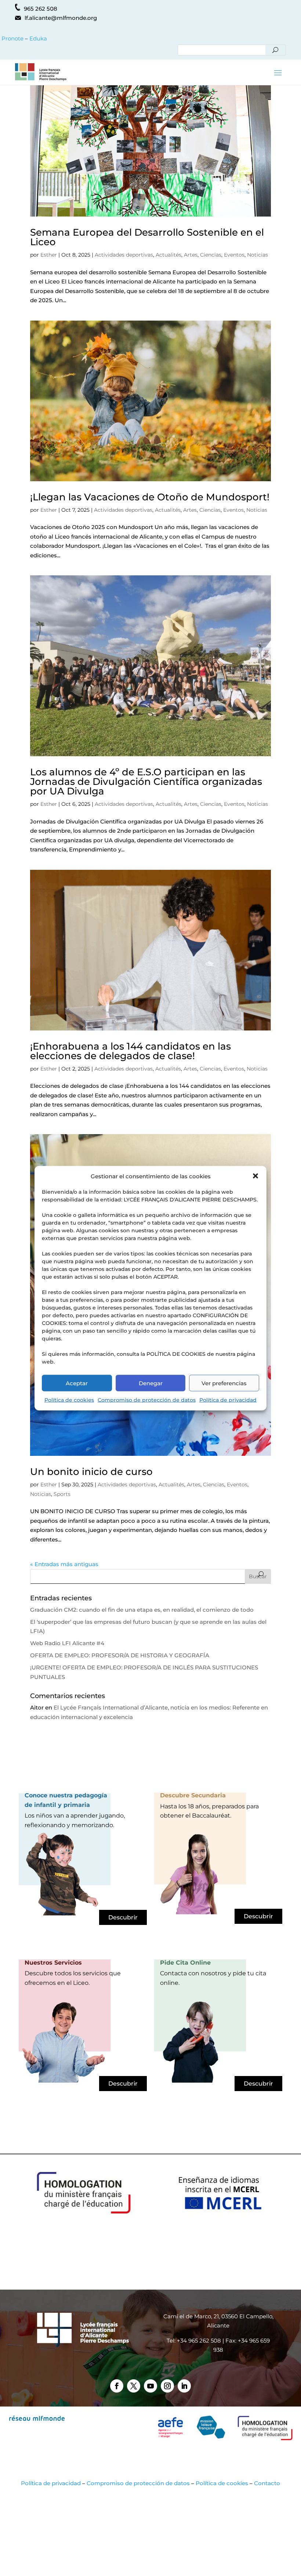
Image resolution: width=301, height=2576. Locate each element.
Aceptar (77, 1383)
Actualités (168, 255)
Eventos (234, 255)
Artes (191, 255)
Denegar (151, 1383)
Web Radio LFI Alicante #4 (67, 1643)
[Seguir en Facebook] (117, 2386)
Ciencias (211, 255)
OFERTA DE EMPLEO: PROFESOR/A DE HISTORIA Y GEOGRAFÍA (120, 1655)
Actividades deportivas (124, 255)
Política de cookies (69, 1400)
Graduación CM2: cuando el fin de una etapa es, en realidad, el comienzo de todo (142, 1610)
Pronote (12, 38)
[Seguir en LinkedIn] (184, 2386)
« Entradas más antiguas (64, 1564)
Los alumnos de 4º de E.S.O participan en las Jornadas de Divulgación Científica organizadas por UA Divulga (146, 782)
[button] (255, 1176)
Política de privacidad (228, 1400)
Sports (62, 1494)
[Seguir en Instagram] (167, 2386)
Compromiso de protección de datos (147, 1400)
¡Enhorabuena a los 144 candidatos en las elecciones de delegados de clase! (130, 1051)
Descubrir (123, 1917)
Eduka (38, 38)
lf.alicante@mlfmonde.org (61, 18)
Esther (49, 255)
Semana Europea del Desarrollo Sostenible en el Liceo (147, 237)
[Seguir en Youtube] (150, 2386)
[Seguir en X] (134, 2386)
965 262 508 (41, 9)
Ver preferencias (224, 1383)
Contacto (267, 2483)
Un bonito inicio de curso (91, 1472)
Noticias (258, 255)
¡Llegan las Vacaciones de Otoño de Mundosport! (150, 497)
